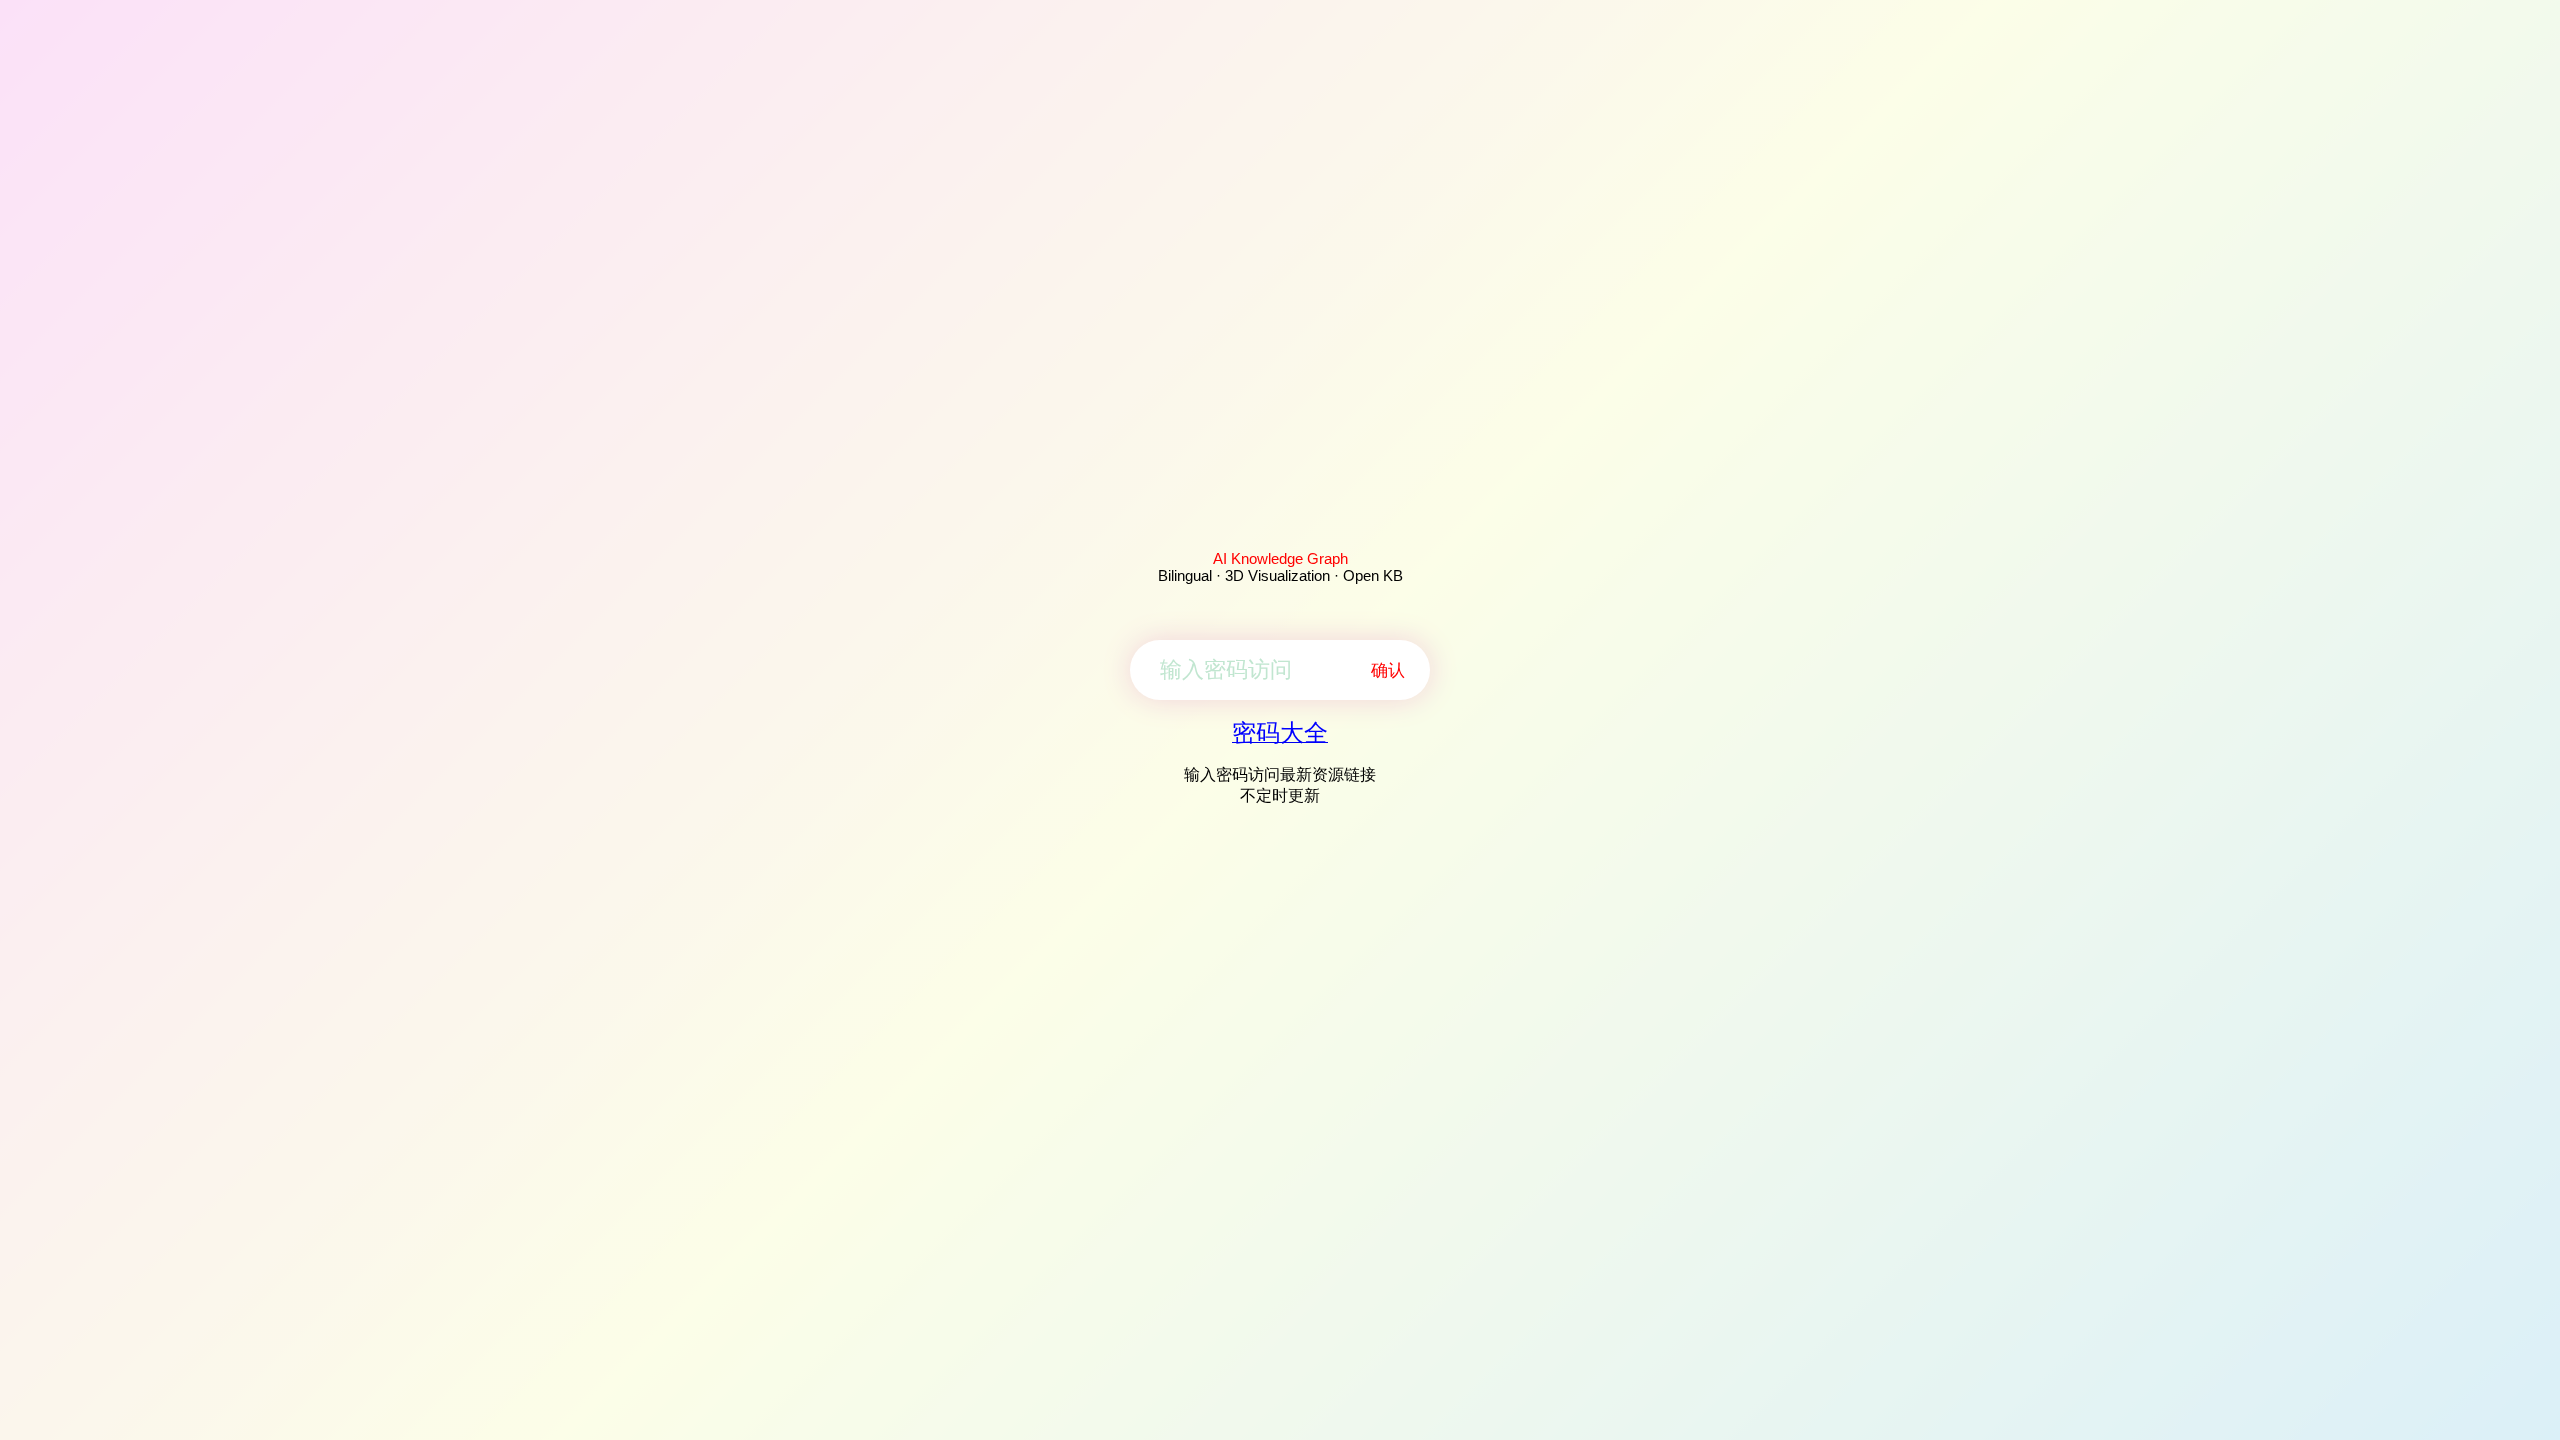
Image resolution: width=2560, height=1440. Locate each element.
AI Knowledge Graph (1280, 558)
